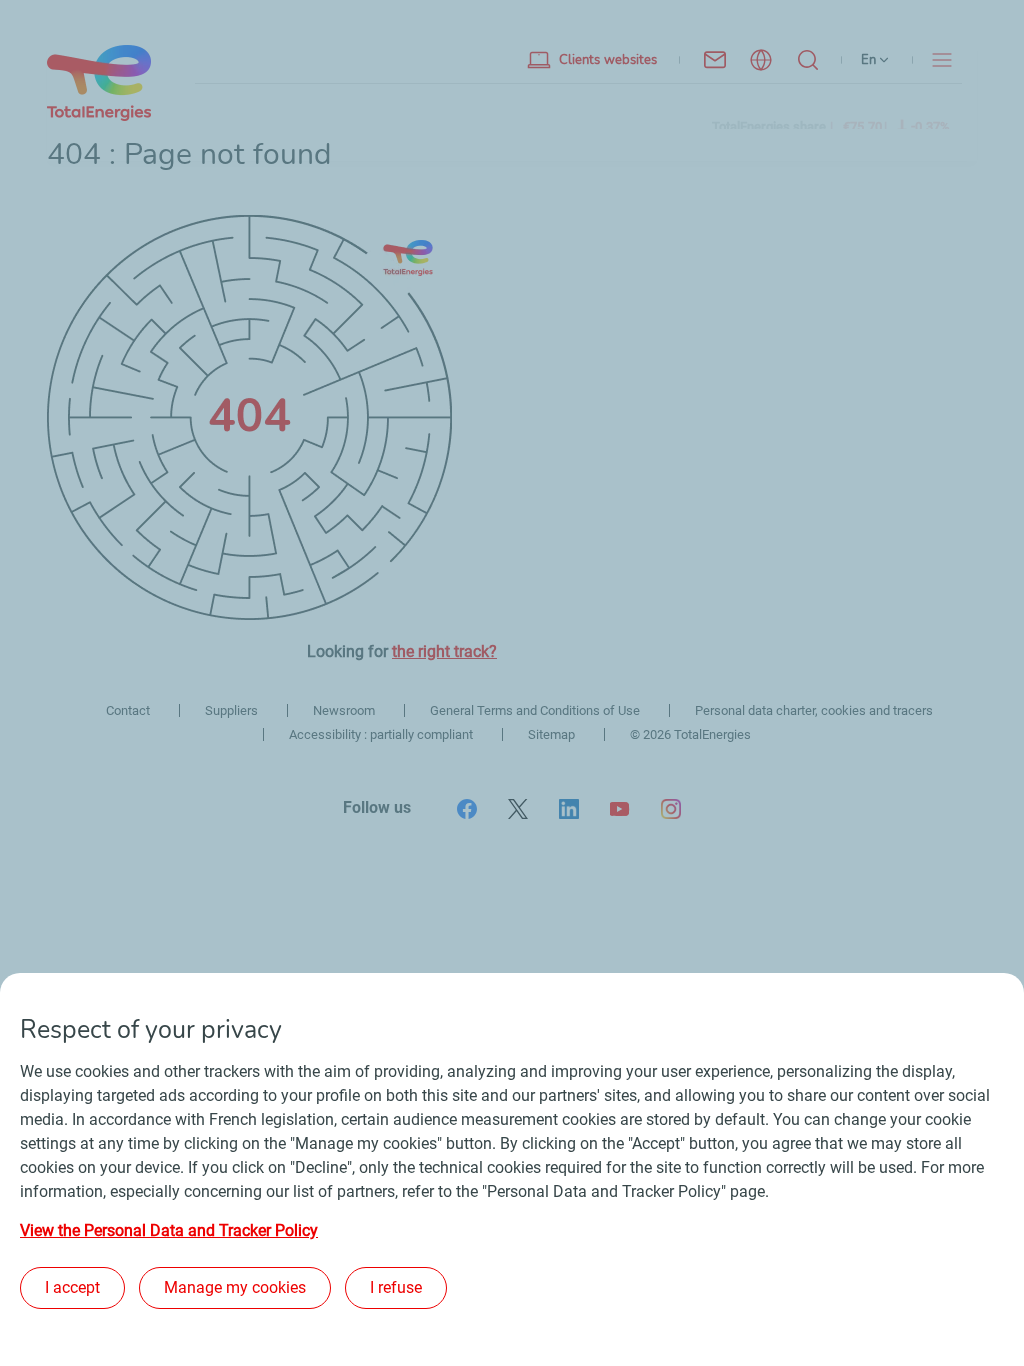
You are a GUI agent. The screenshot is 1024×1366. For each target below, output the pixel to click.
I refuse (396, 1287)
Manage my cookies (235, 1287)
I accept (72, 1287)
